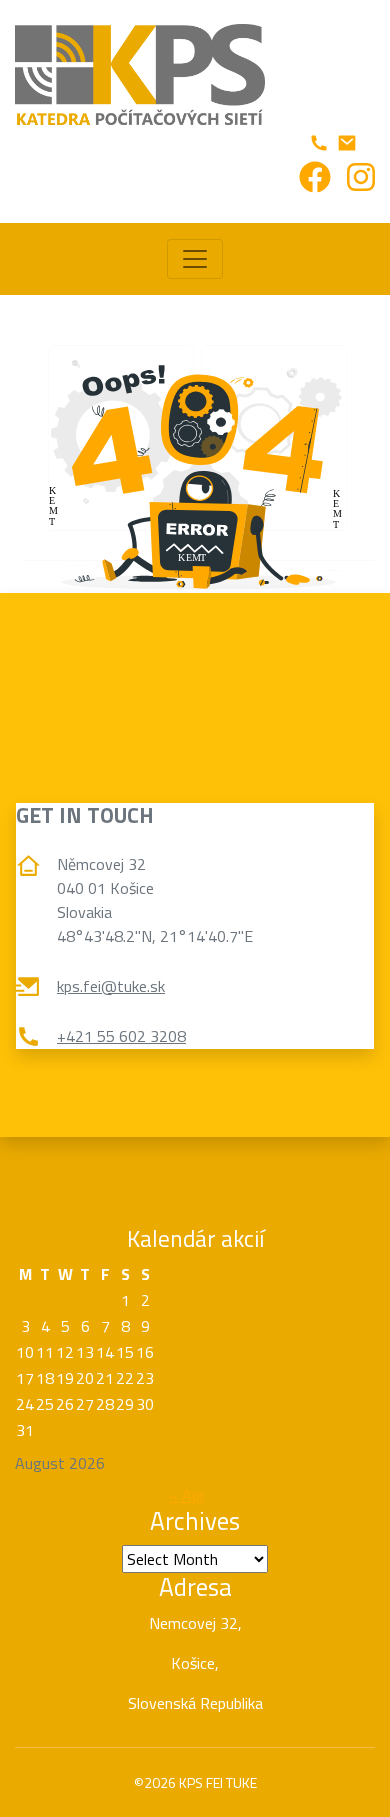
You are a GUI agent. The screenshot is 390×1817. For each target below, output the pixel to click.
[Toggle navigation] (195, 259)
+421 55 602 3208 (121, 1036)
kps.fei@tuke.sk (111, 986)
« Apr (187, 1495)
